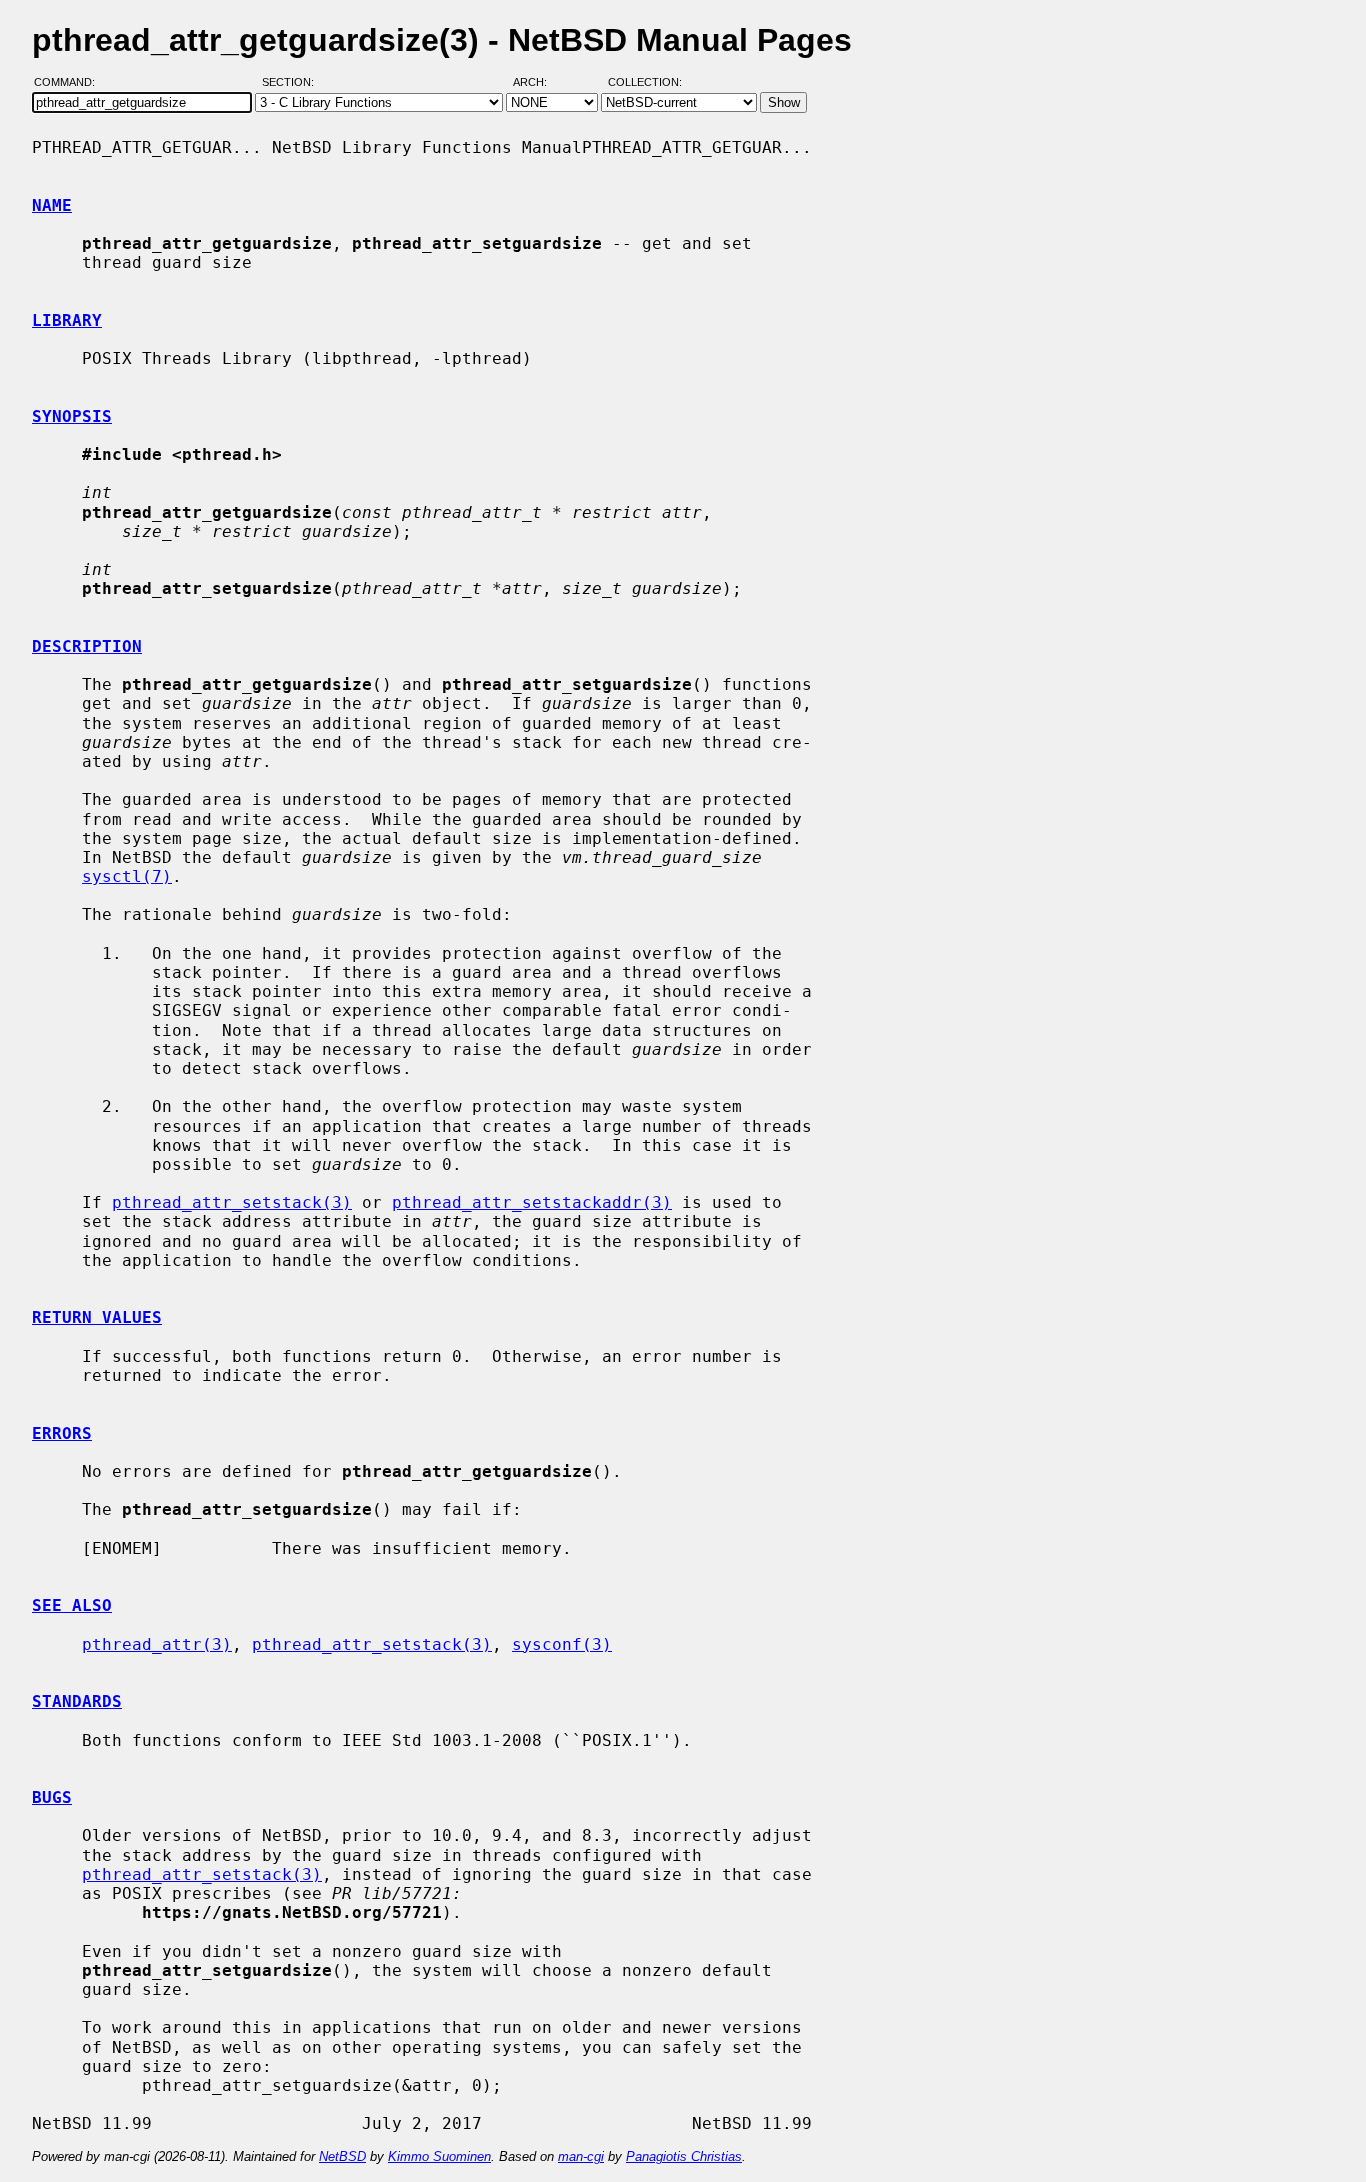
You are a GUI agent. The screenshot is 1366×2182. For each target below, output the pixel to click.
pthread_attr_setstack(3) (232, 1202)
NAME (52, 205)
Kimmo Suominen (439, 2156)
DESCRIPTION (87, 646)
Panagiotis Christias (684, 2156)
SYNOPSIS (72, 416)
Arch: (539, 83)
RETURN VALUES (97, 1317)
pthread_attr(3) (157, 1644)
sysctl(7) (127, 876)
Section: (292, 83)
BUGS (52, 1797)
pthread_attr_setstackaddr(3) (532, 1202)
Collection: (645, 83)
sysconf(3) (562, 1644)
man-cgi (581, 2156)
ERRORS (62, 1433)
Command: (70, 83)
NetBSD (342, 2156)
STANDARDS (77, 1701)
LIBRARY (67, 320)
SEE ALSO (72, 1605)
